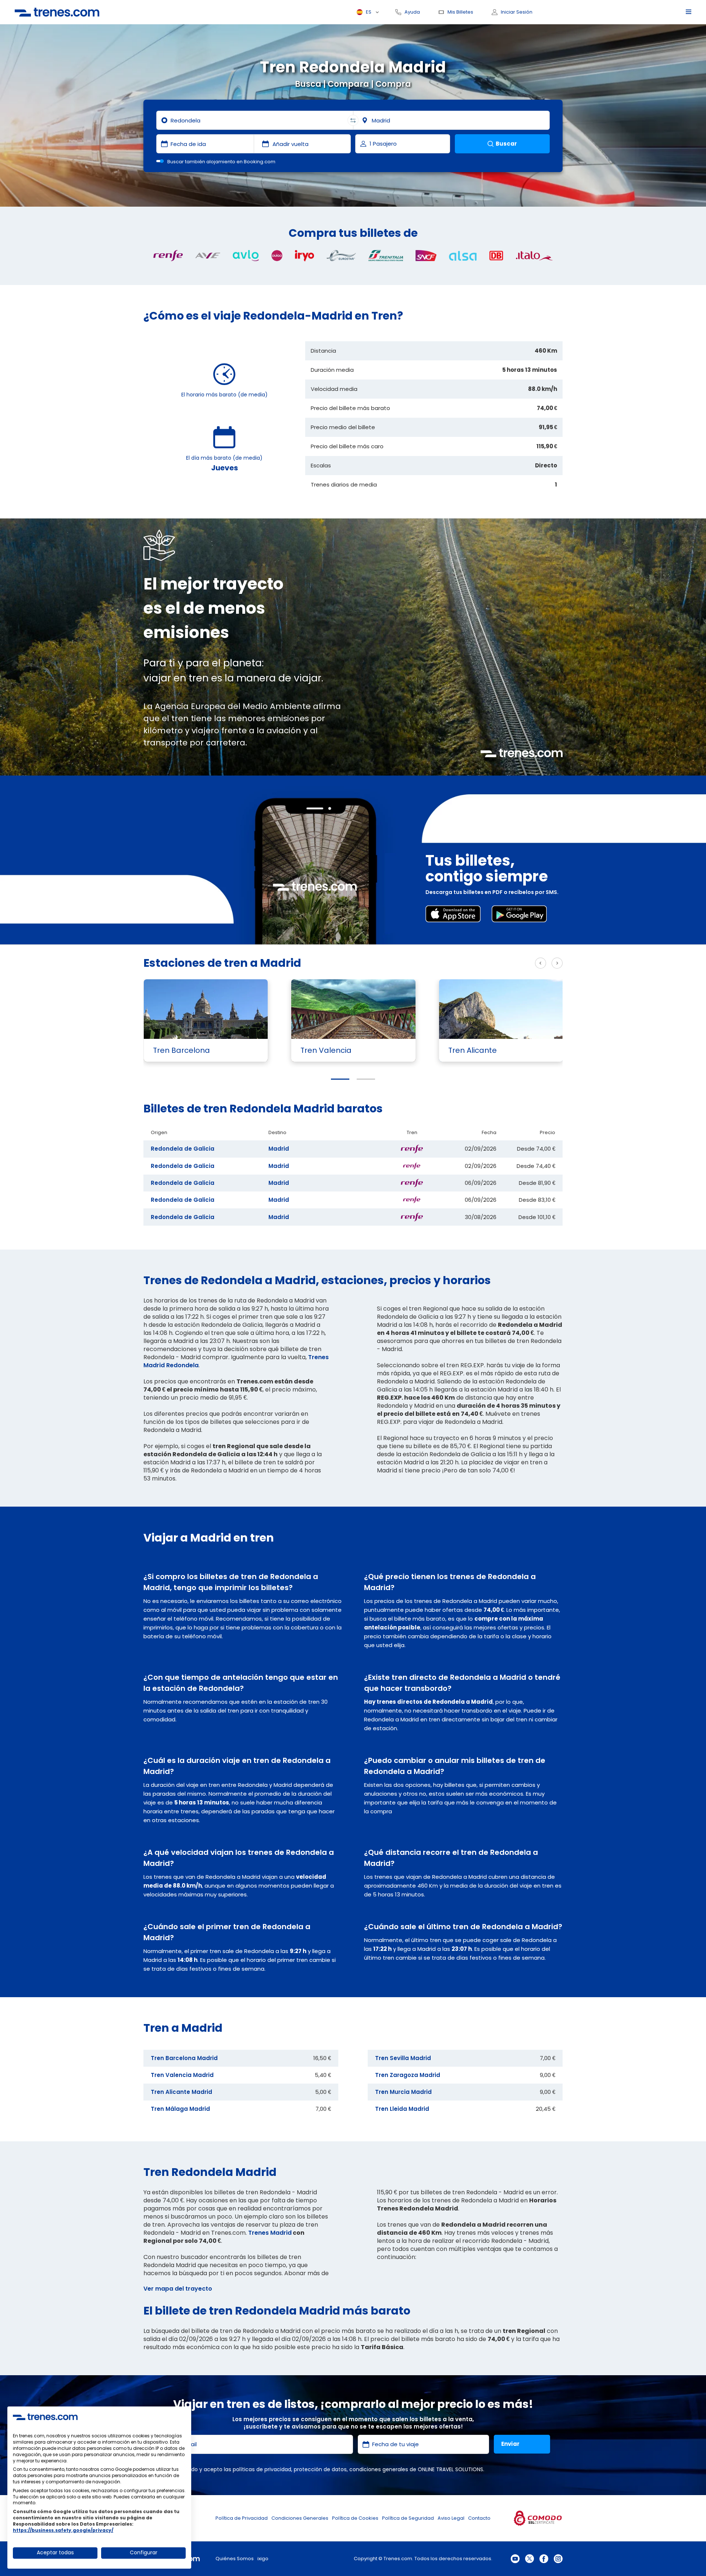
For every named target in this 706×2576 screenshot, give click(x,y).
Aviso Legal (451, 2518)
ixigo (263, 2559)
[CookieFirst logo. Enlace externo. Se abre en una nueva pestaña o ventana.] (45, 2417)
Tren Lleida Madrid (402, 2109)
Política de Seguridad (408, 2518)
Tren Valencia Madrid (182, 2075)
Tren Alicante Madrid (181, 2092)
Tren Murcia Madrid (403, 2092)
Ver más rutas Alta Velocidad (484, 963)
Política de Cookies (355, 2518)
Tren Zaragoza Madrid (408, 2075)
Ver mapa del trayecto (178, 2289)
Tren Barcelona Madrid (184, 2058)
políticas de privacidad (262, 2469)
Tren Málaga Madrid (180, 2109)
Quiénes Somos (235, 2559)
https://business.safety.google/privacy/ (63, 2530)
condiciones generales (379, 2469)
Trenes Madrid (270, 2233)
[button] (340, 1079)
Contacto (479, 2518)
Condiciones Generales (300, 2518)
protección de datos (320, 2469)
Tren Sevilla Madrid (403, 2058)
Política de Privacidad (242, 2518)
